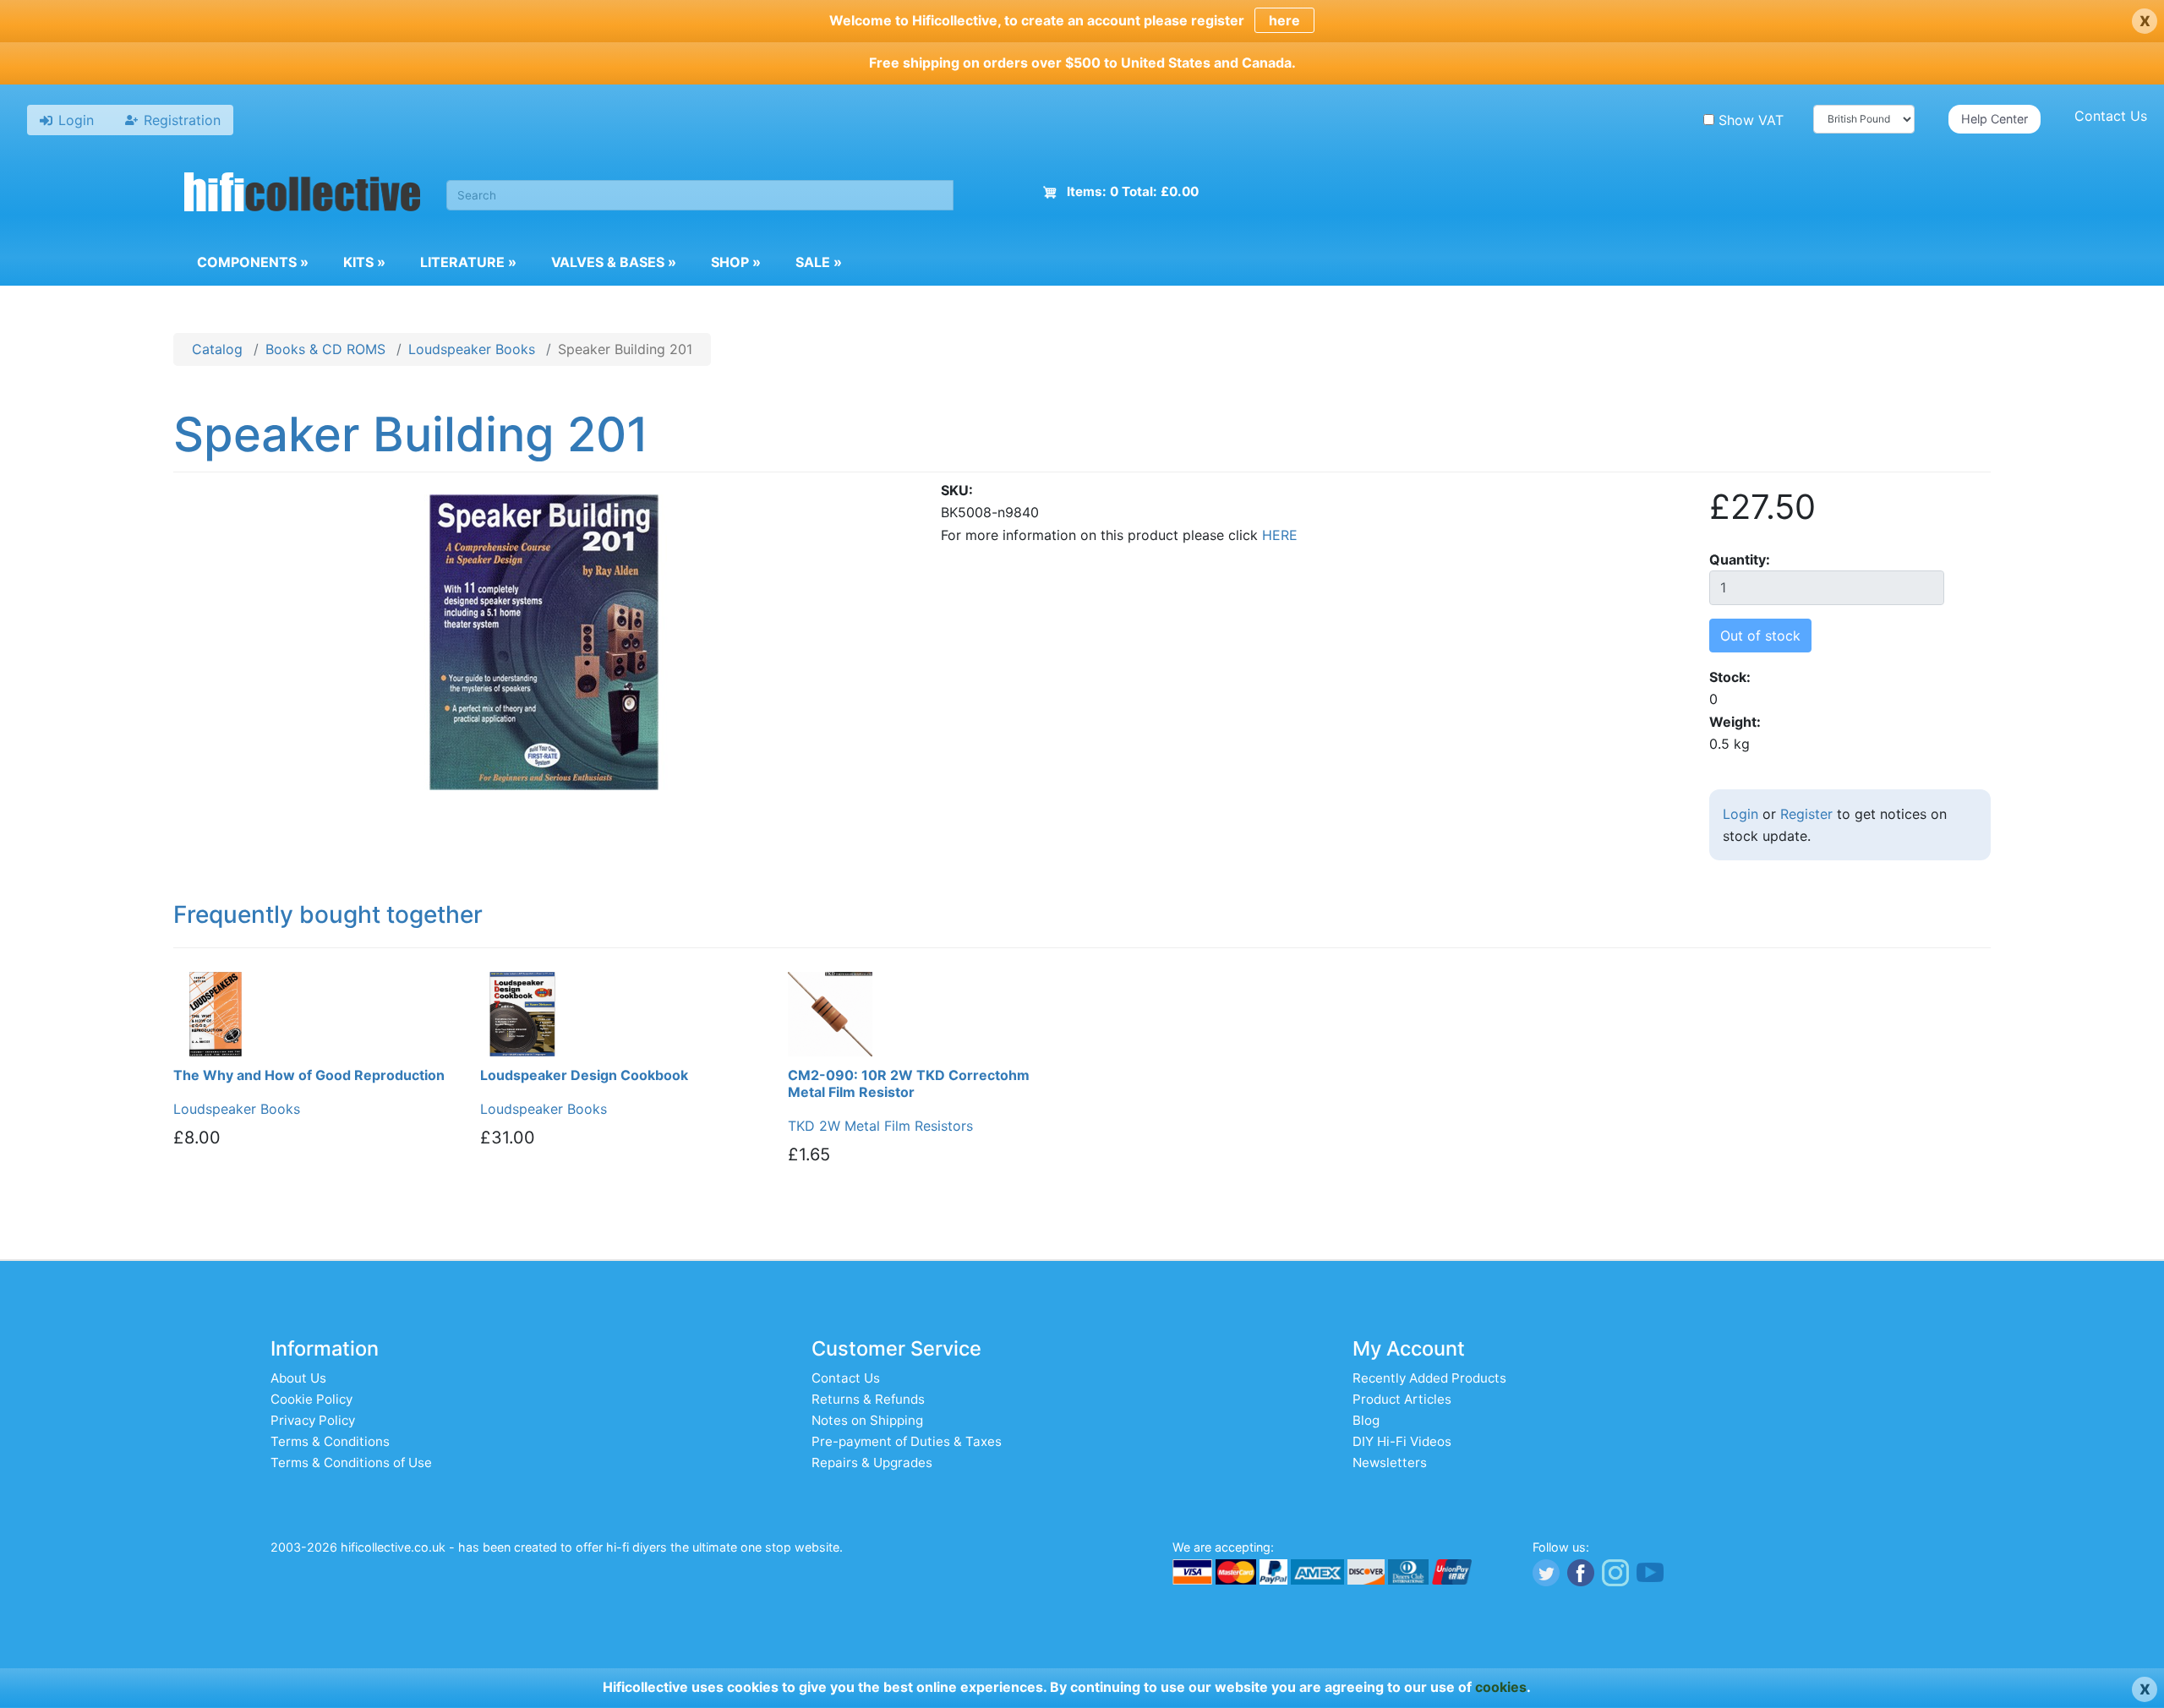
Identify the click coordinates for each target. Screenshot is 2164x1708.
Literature (468, 262)
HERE (1280, 535)
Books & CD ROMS (325, 349)
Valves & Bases (614, 262)
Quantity (1738, 559)
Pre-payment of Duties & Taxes (907, 1441)
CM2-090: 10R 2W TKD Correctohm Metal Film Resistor (909, 1083)
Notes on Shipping (867, 1420)
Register (1806, 814)
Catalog (217, 349)
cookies (1501, 1687)
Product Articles (1402, 1399)
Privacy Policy (313, 1420)
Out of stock (1760, 636)
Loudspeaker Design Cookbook (584, 1075)
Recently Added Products (1429, 1378)
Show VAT (1751, 120)
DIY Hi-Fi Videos (1402, 1441)
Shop (736, 262)
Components (253, 262)
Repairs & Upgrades (872, 1462)
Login (1740, 814)
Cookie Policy (311, 1399)
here (1284, 20)
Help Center (1995, 119)
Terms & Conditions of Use (351, 1462)
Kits (364, 262)
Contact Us (2111, 116)
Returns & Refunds (868, 1399)
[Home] (303, 194)
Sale (819, 262)
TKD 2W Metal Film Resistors (880, 1126)
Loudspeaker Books (472, 349)
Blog (1366, 1420)
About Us (298, 1378)
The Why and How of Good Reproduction (309, 1075)
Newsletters (1390, 1462)
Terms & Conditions (330, 1441)
